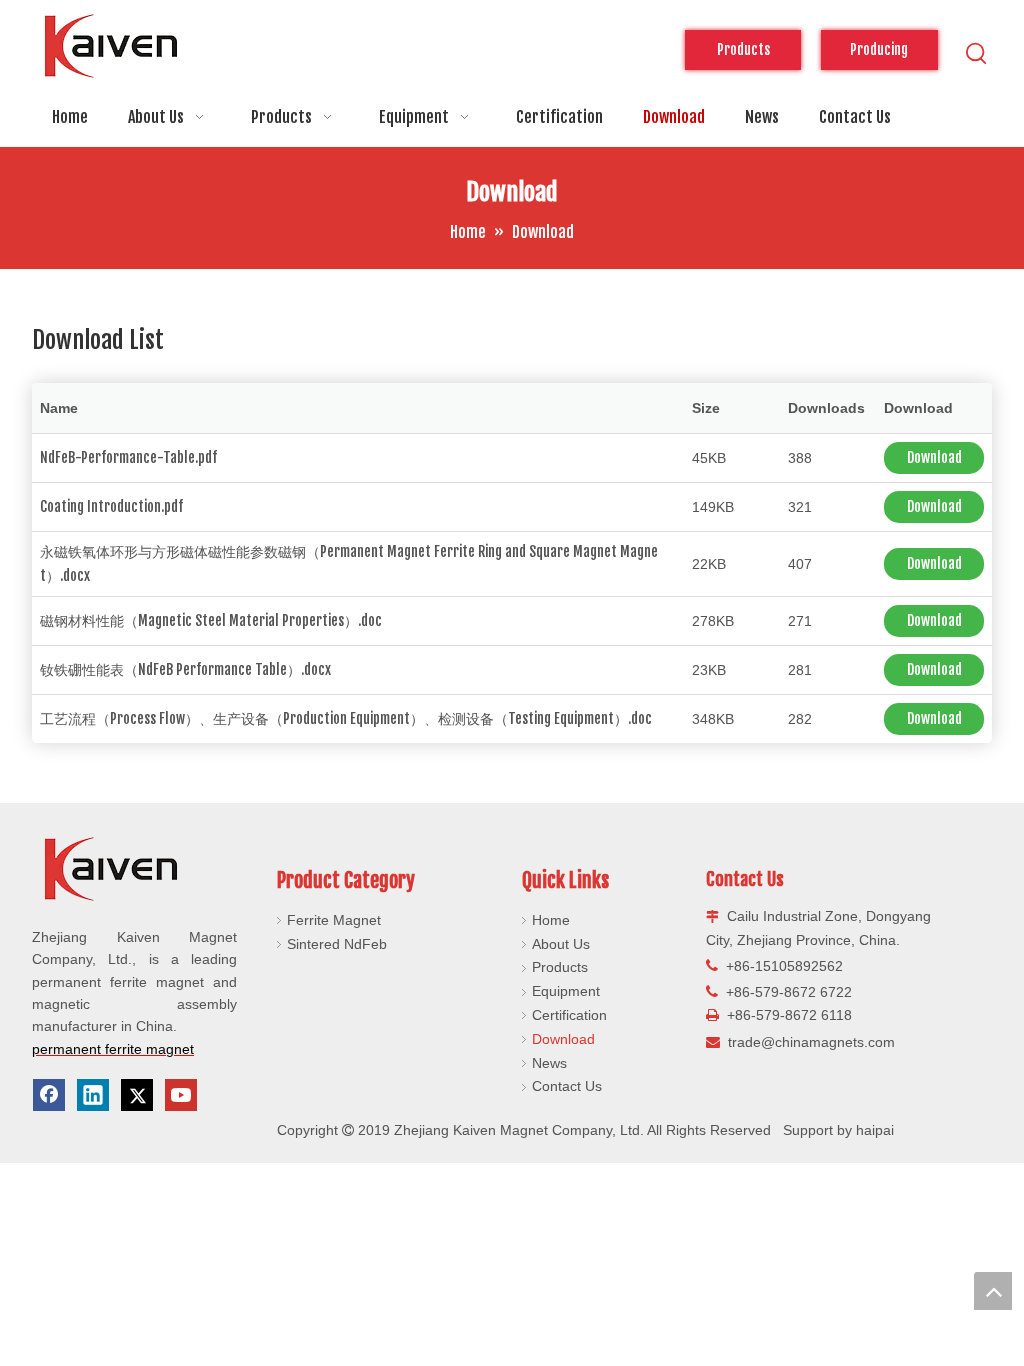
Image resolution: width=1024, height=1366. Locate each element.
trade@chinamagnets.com (811, 1042)
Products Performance (743, 55)
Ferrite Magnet (334, 920)
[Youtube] (181, 1095)
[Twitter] (137, 1095)
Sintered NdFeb (337, 944)
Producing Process (879, 55)
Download (934, 457)
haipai (875, 1130)
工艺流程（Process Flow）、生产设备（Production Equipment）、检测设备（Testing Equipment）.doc (346, 718)
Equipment (566, 991)
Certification (569, 1015)
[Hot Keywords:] (977, 54)
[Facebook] (49, 1095)
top (993, 1291)
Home (551, 920)
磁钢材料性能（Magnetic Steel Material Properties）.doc (211, 620)
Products (560, 967)
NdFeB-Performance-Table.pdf (128, 457)
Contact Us (567, 1086)
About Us (561, 944)
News (549, 1063)
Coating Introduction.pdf (111, 506)
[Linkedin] (93, 1095)
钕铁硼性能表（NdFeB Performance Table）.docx (185, 669)
